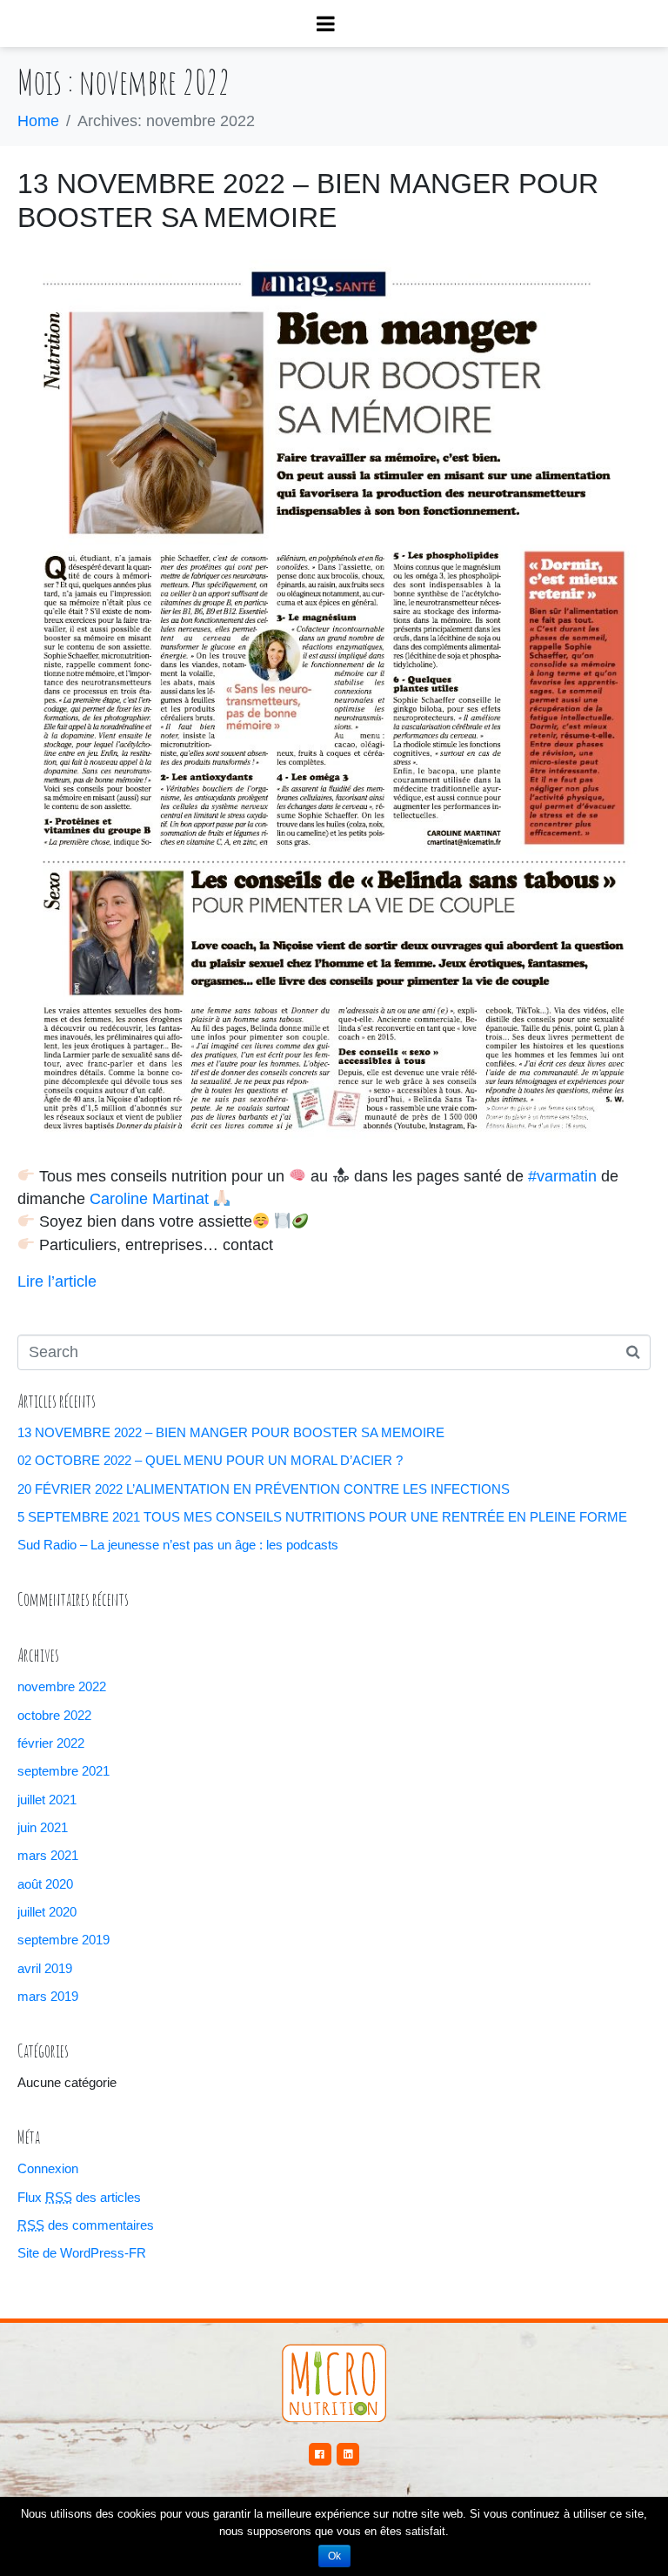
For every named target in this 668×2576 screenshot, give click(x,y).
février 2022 (51, 1743)
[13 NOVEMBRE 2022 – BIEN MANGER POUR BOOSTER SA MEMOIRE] (334, 699)
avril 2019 (45, 1968)
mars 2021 (48, 1855)
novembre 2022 (62, 1686)
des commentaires (86, 2225)
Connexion (48, 2168)
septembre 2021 (63, 1771)
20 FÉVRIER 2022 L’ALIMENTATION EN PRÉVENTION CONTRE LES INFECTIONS (264, 1489)
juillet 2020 (47, 1912)
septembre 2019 (63, 1940)
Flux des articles (79, 2197)
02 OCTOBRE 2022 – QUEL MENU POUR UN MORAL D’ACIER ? (210, 1460)
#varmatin (562, 1176)
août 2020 (45, 1884)
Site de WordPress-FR (82, 2253)
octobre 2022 (54, 1715)
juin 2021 (43, 1827)
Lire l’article (57, 1281)
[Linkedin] (348, 2454)
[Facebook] (320, 2454)
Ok (334, 2556)
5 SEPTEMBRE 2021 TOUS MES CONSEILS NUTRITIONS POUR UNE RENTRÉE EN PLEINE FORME (322, 1517)
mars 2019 (48, 1996)
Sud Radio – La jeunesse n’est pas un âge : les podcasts (178, 1545)
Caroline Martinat (149, 1199)
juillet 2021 (47, 1800)
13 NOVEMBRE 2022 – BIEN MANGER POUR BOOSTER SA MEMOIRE (231, 1432)
